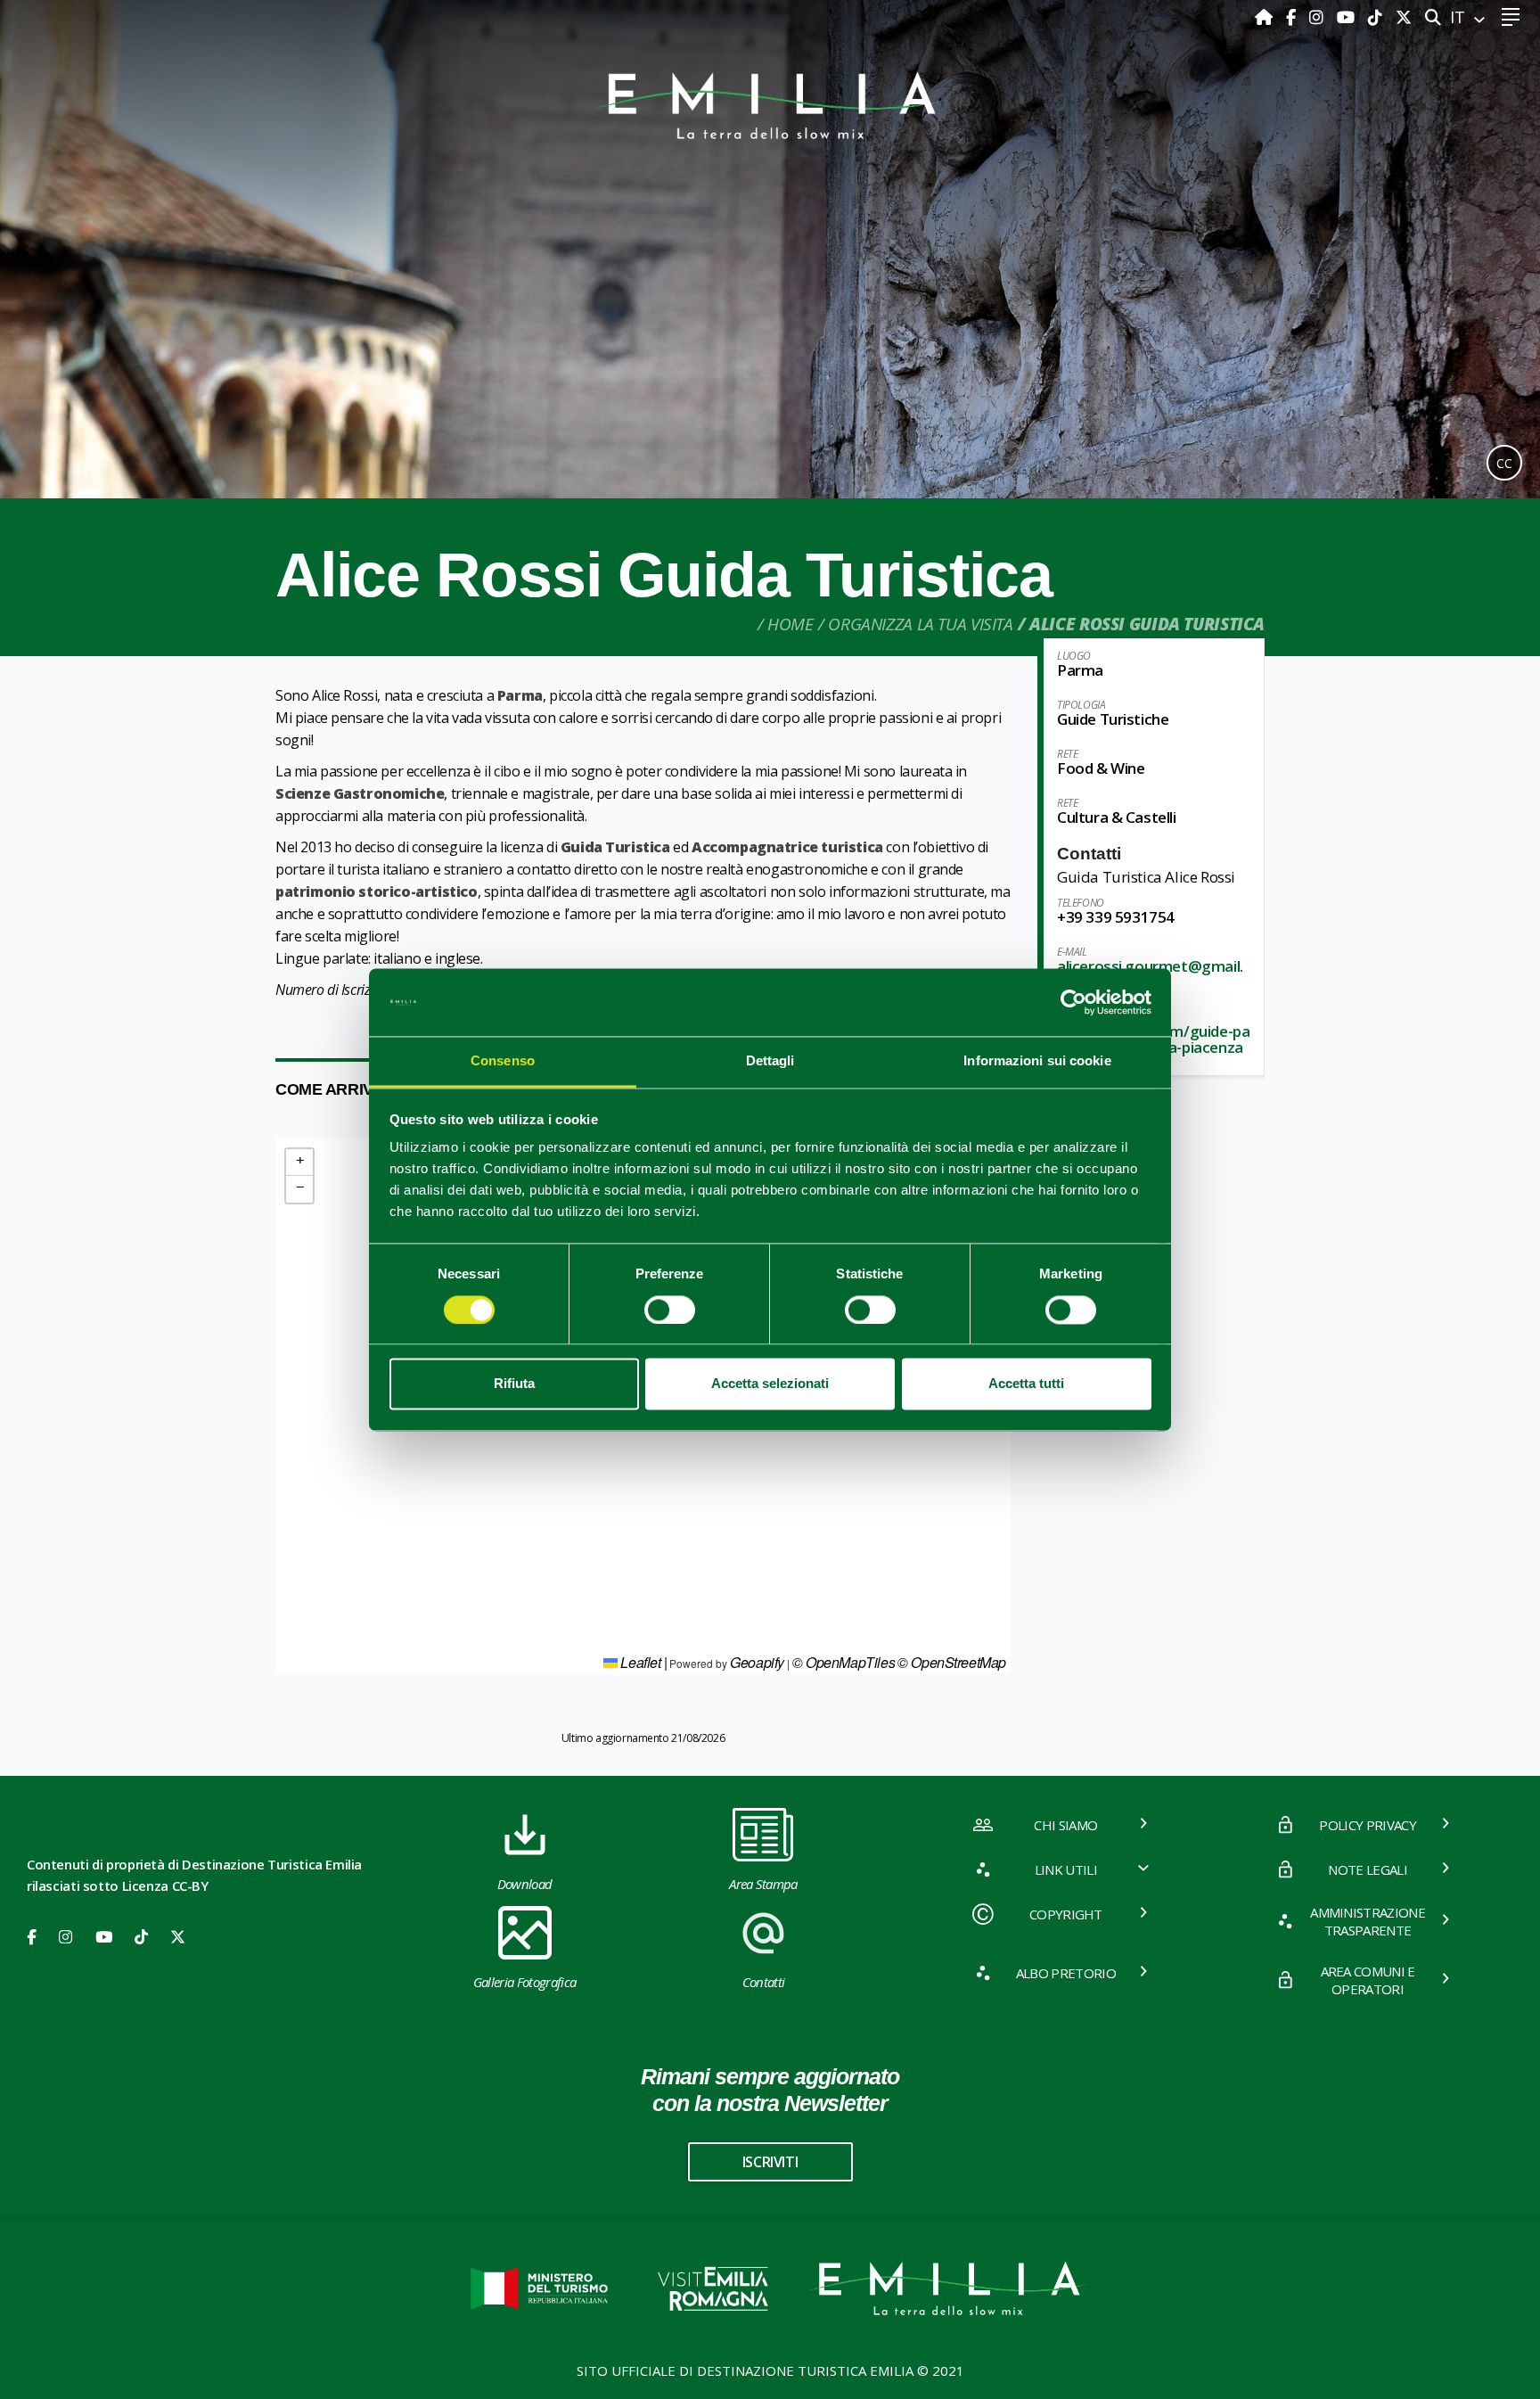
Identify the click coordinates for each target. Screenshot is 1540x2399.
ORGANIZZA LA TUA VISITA (920, 624)
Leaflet (639, 1662)
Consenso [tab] (503, 1061)
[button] (299, 1163)
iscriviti (770, 2162)
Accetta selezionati (770, 1384)
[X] (1404, 17)
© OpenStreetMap (952, 1662)
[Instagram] (1319, 17)
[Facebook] (1293, 17)
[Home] (1266, 17)
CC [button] (1504, 463)
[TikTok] (1377, 17)
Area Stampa (763, 1884)
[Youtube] (1348, 17)
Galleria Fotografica (524, 1982)
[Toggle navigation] (1510, 17)
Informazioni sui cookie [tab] (1037, 1061)
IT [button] (1460, 17)
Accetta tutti (1026, 1384)
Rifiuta (514, 1384)
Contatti (764, 1982)
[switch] (670, 1310)
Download (525, 1884)
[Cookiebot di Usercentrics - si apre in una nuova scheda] (1073, 1002)
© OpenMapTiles (844, 1662)
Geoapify (757, 1662)
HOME (790, 624)
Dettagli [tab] (770, 1061)
